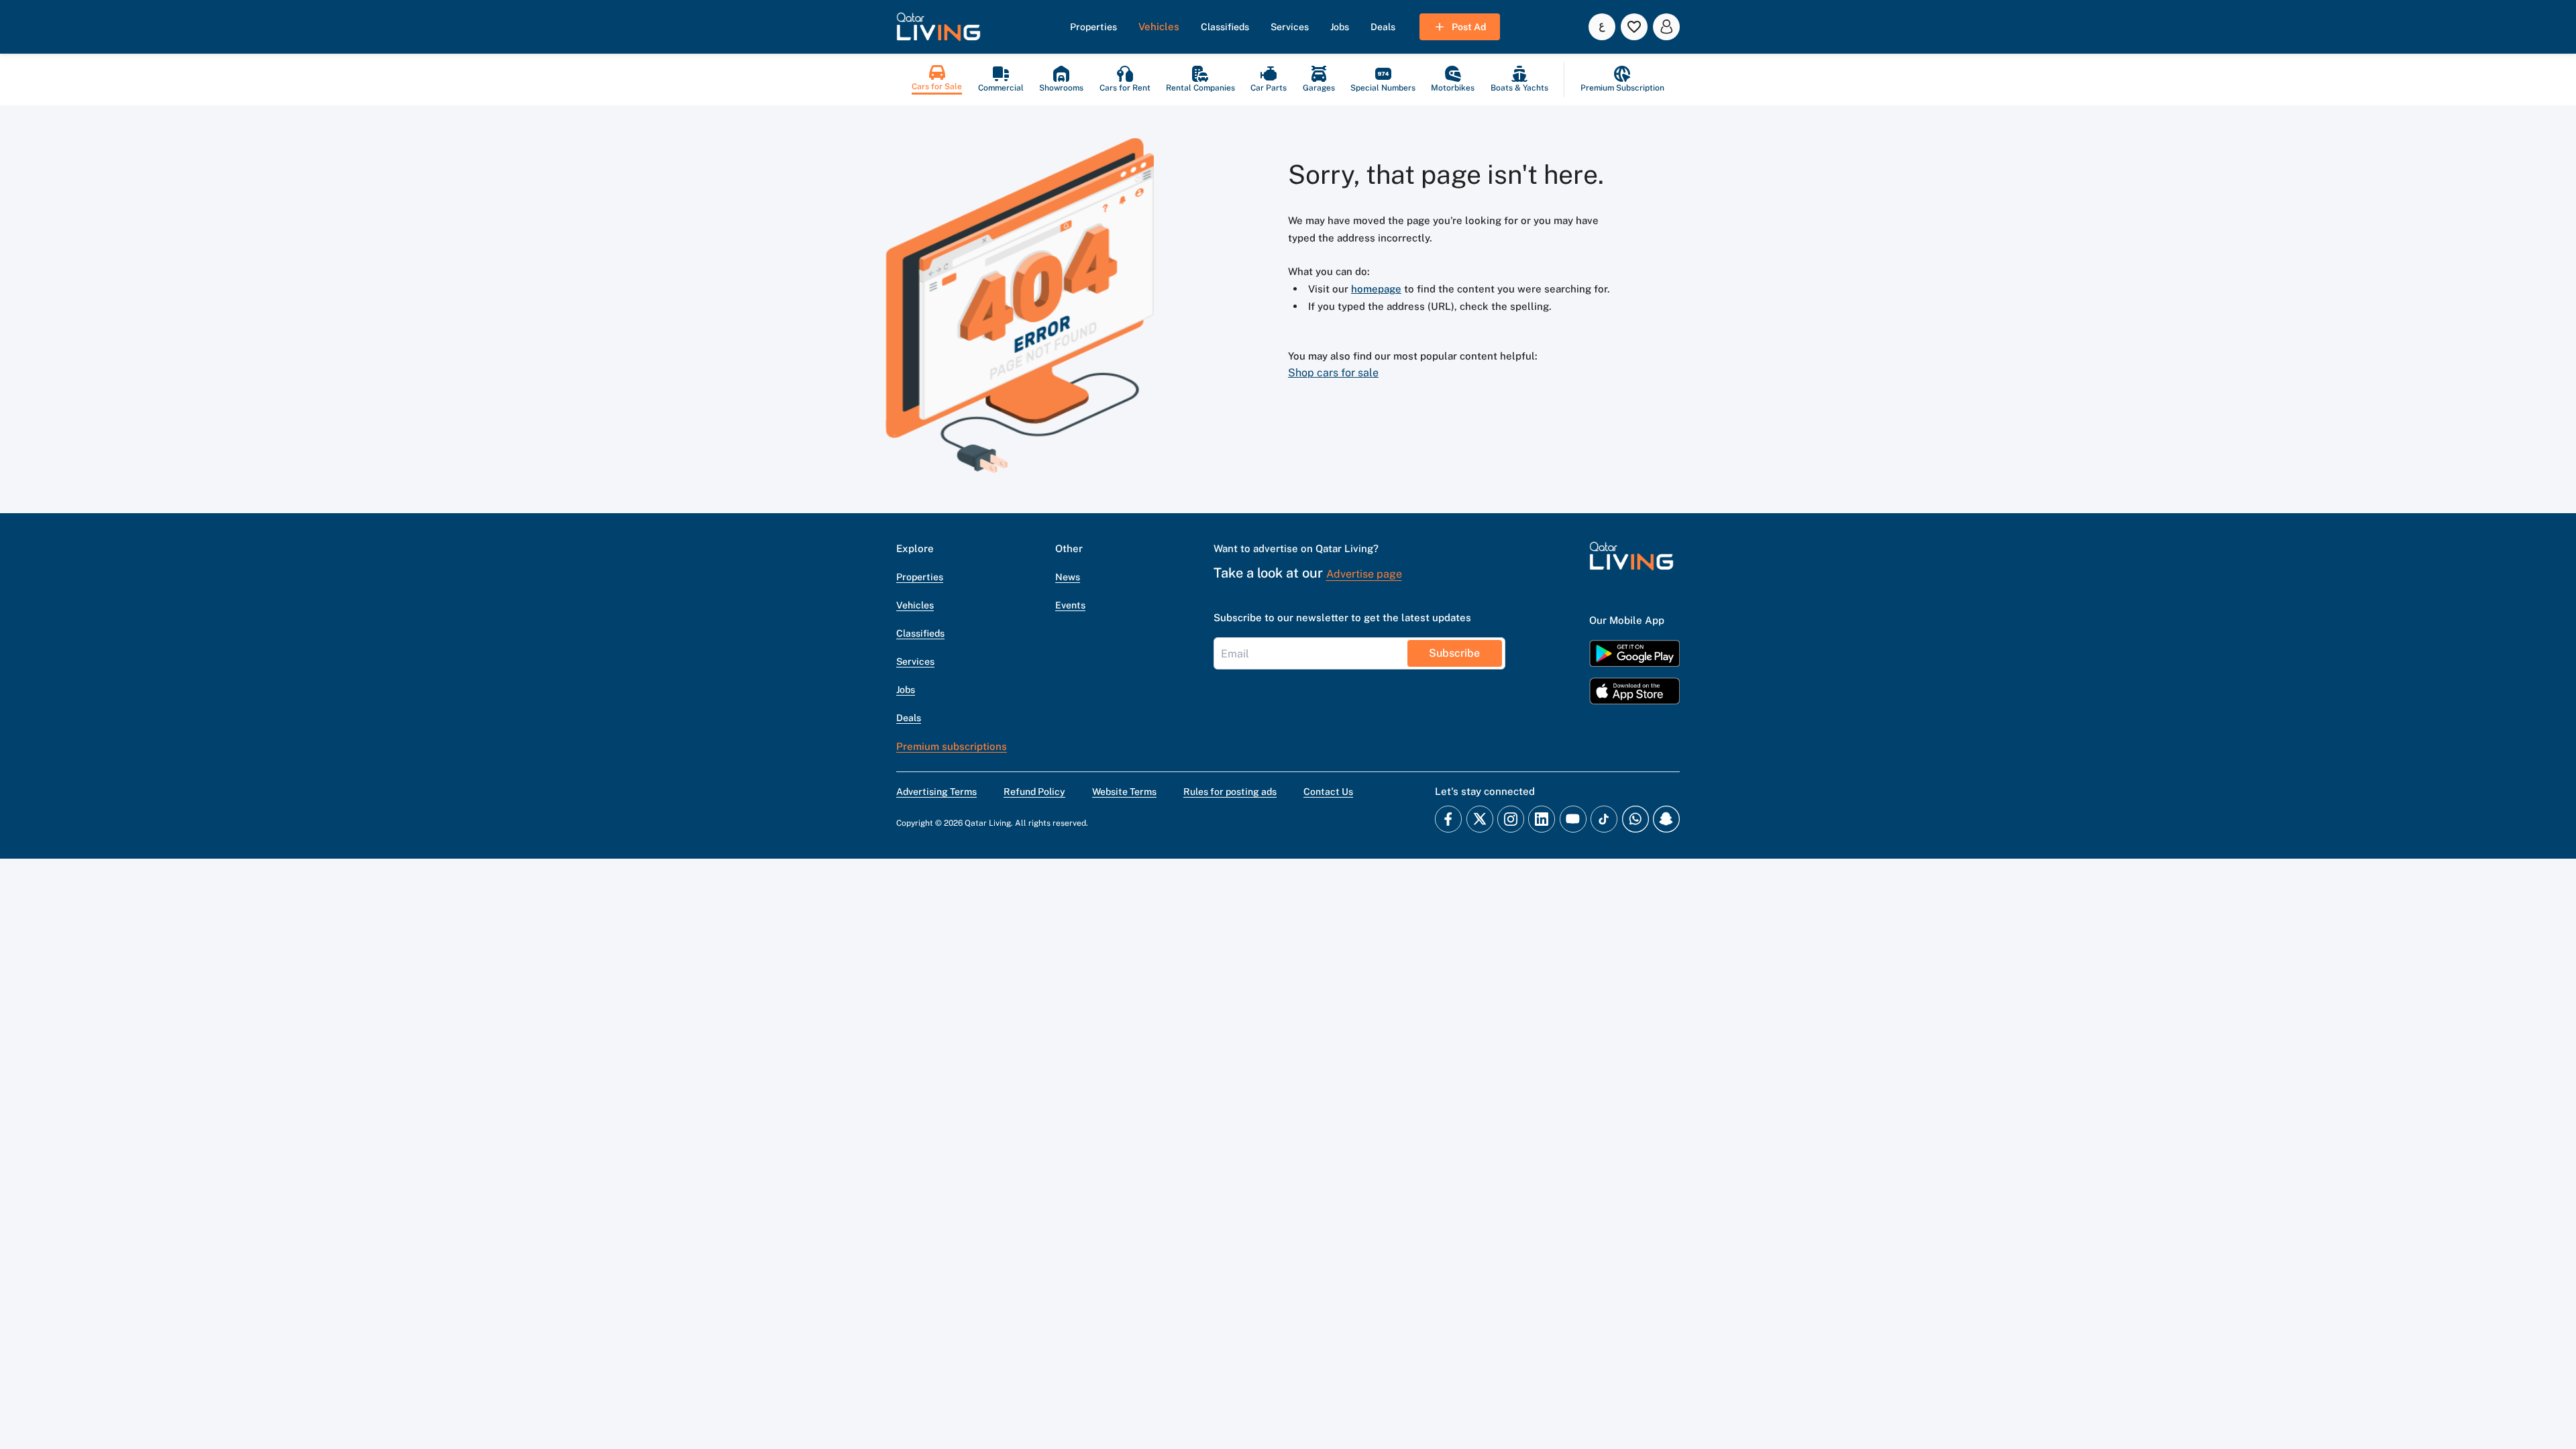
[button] (938, 27)
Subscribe (1454, 653)
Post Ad (1469, 27)
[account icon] (1666, 27)
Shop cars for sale (1333, 373)
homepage (1376, 289)
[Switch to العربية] (1602, 27)
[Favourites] (1634, 27)
